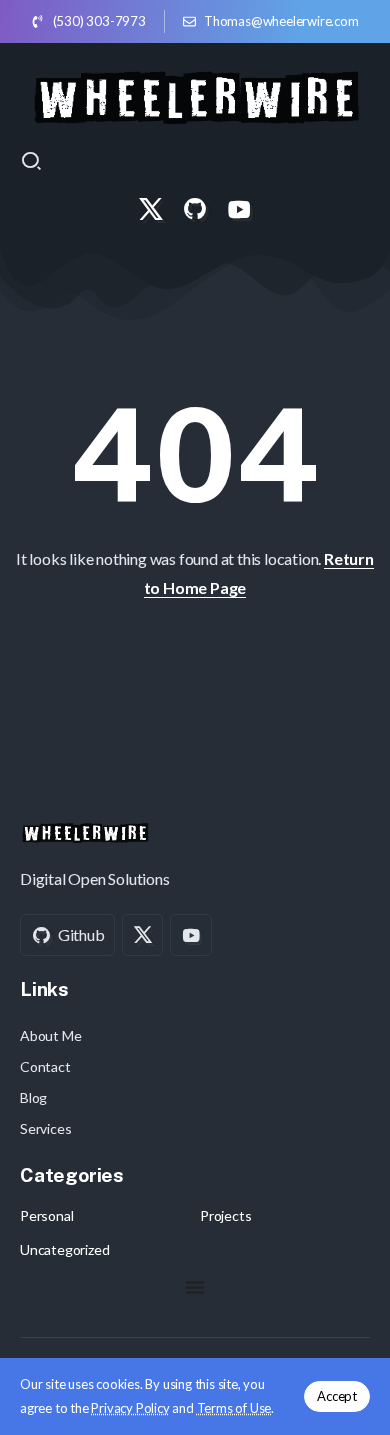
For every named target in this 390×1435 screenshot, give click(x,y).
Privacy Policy (130, 1408)
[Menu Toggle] (195, 1287)
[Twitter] (151, 209)
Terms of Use (234, 1408)
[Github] (195, 209)
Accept (337, 1396)
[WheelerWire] (195, 94)
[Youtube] (239, 209)
